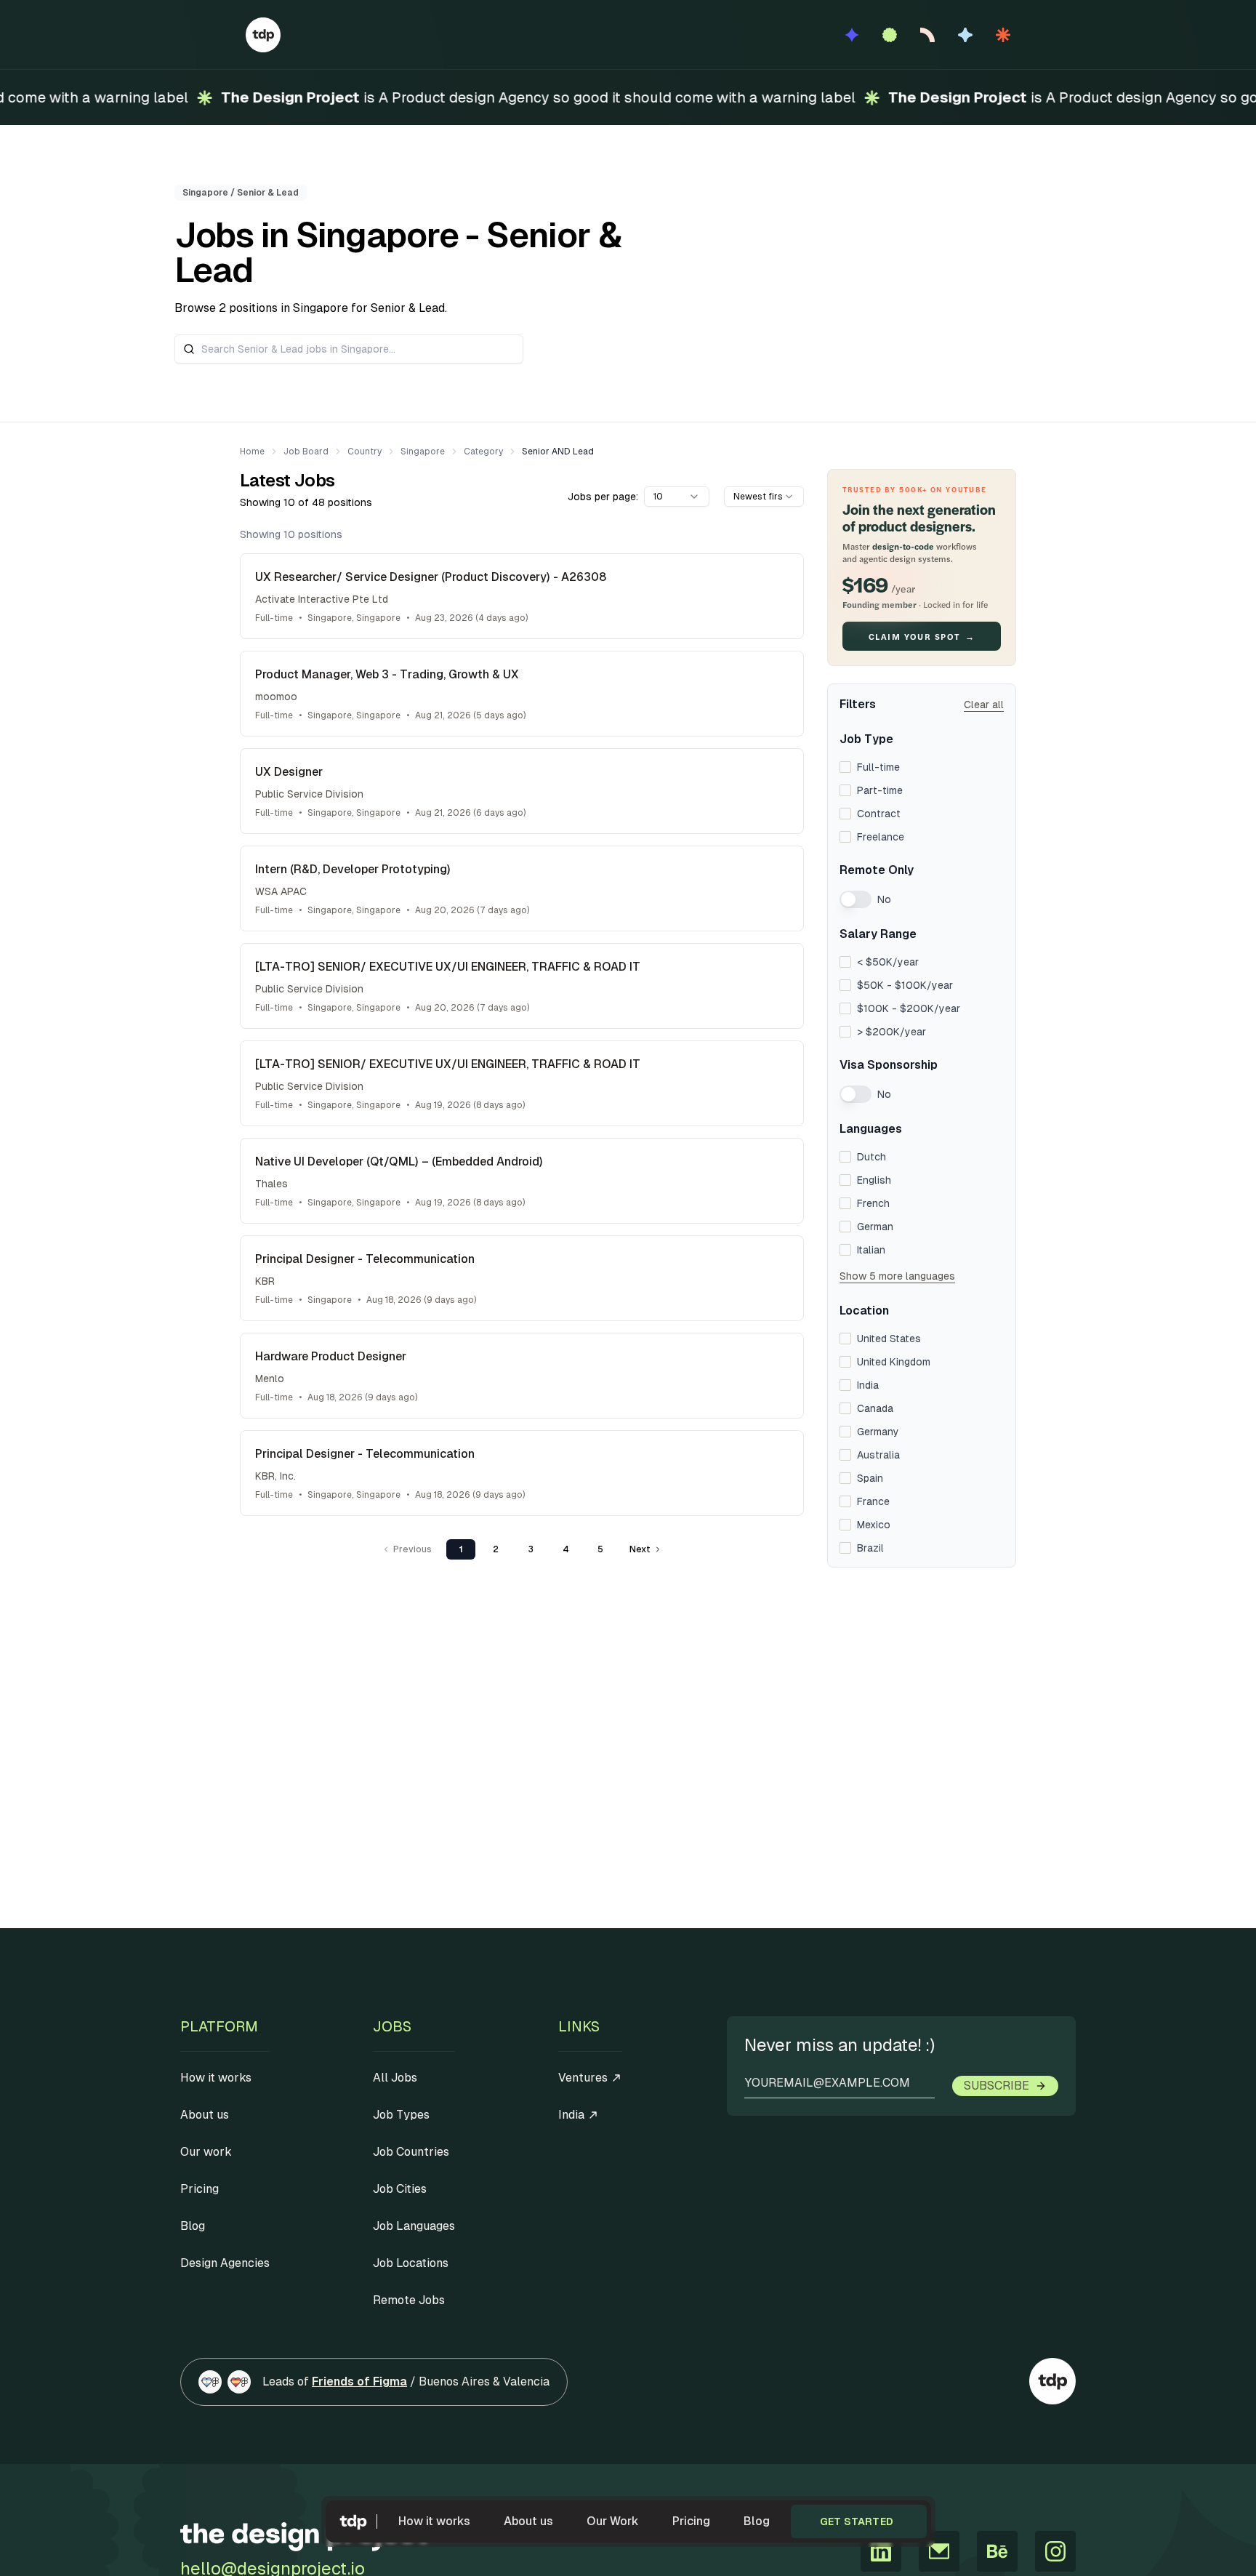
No (884, 899)
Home (252, 452)
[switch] (856, 899)
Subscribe (997, 2086)
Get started (857, 2521)
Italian (871, 1250)
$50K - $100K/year (905, 985)
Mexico (874, 1525)
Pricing (691, 2521)
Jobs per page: (603, 497)
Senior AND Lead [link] (558, 452)
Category (483, 452)
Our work (206, 2152)
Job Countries (411, 2152)
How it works (434, 2521)
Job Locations (411, 2263)
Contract (879, 814)
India (868, 1385)
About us (528, 2521)
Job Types (401, 2115)
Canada (875, 1408)
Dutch (871, 1157)
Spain (870, 1478)
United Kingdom (894, 1362)
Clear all (984, 705)
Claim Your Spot (922, 636)
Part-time (880, 790)
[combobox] (677, 497)
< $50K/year (888, 962)
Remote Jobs (409, 2300)
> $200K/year (891, 1032)
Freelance (881, 837)
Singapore (423, 452)
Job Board (306, 452)
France (873, 1501)
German (875, 1227)
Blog (757, 2521)
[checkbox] (845, 767)
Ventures (583, 2078)
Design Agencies (225, 2263)
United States (889, 1339)
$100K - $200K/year (909, 1008)
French (873, 1203)
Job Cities (400, 2189)
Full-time (878, 767)
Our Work (613, 2521)
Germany (878, 1432)
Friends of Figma (359, 2382)
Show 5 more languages (897, 1276)
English (874, 1180)
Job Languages (414, 2226)
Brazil (870, 1548)
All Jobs (395, 2078)
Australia (878, 1455)
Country (365, 452)
